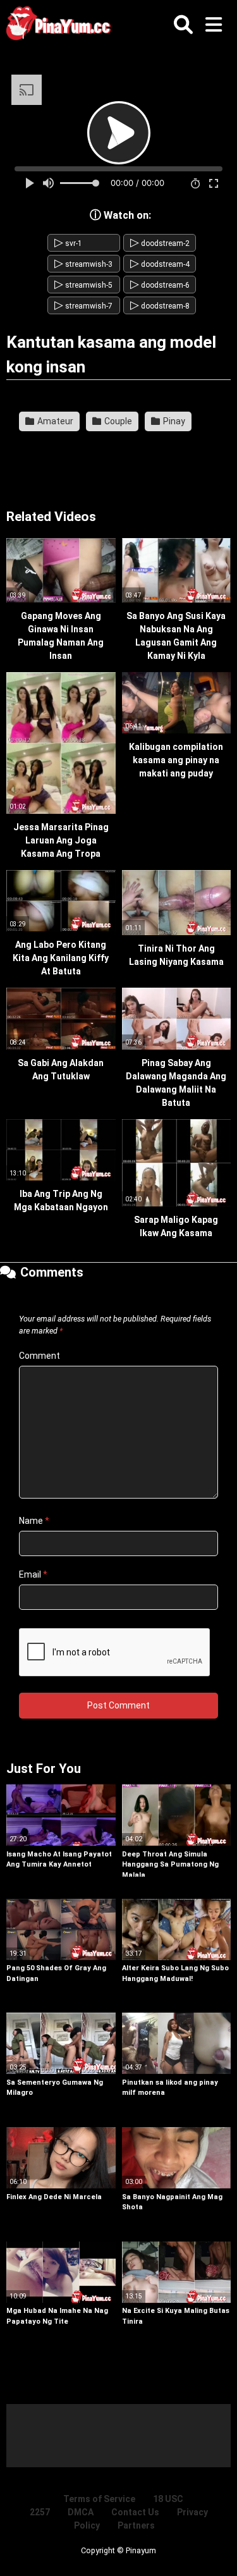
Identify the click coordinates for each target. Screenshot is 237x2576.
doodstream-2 (160, 243)
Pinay (173, 421)
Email (33, 1574)
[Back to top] (214, 2550)
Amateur (54, 421)
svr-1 (68, 243)
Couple (117, 421)
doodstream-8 (160, 306)
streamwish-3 (83, 264)
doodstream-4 (160, 264)
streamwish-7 (83, 306)
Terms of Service (99, 2499)
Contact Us (135, 2512)
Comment (39, 1356)
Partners (136, 2525)
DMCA (81, 2512)
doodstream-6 (160, 285)
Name (34, 1521)
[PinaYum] (63, 26)
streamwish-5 (83, 285)
